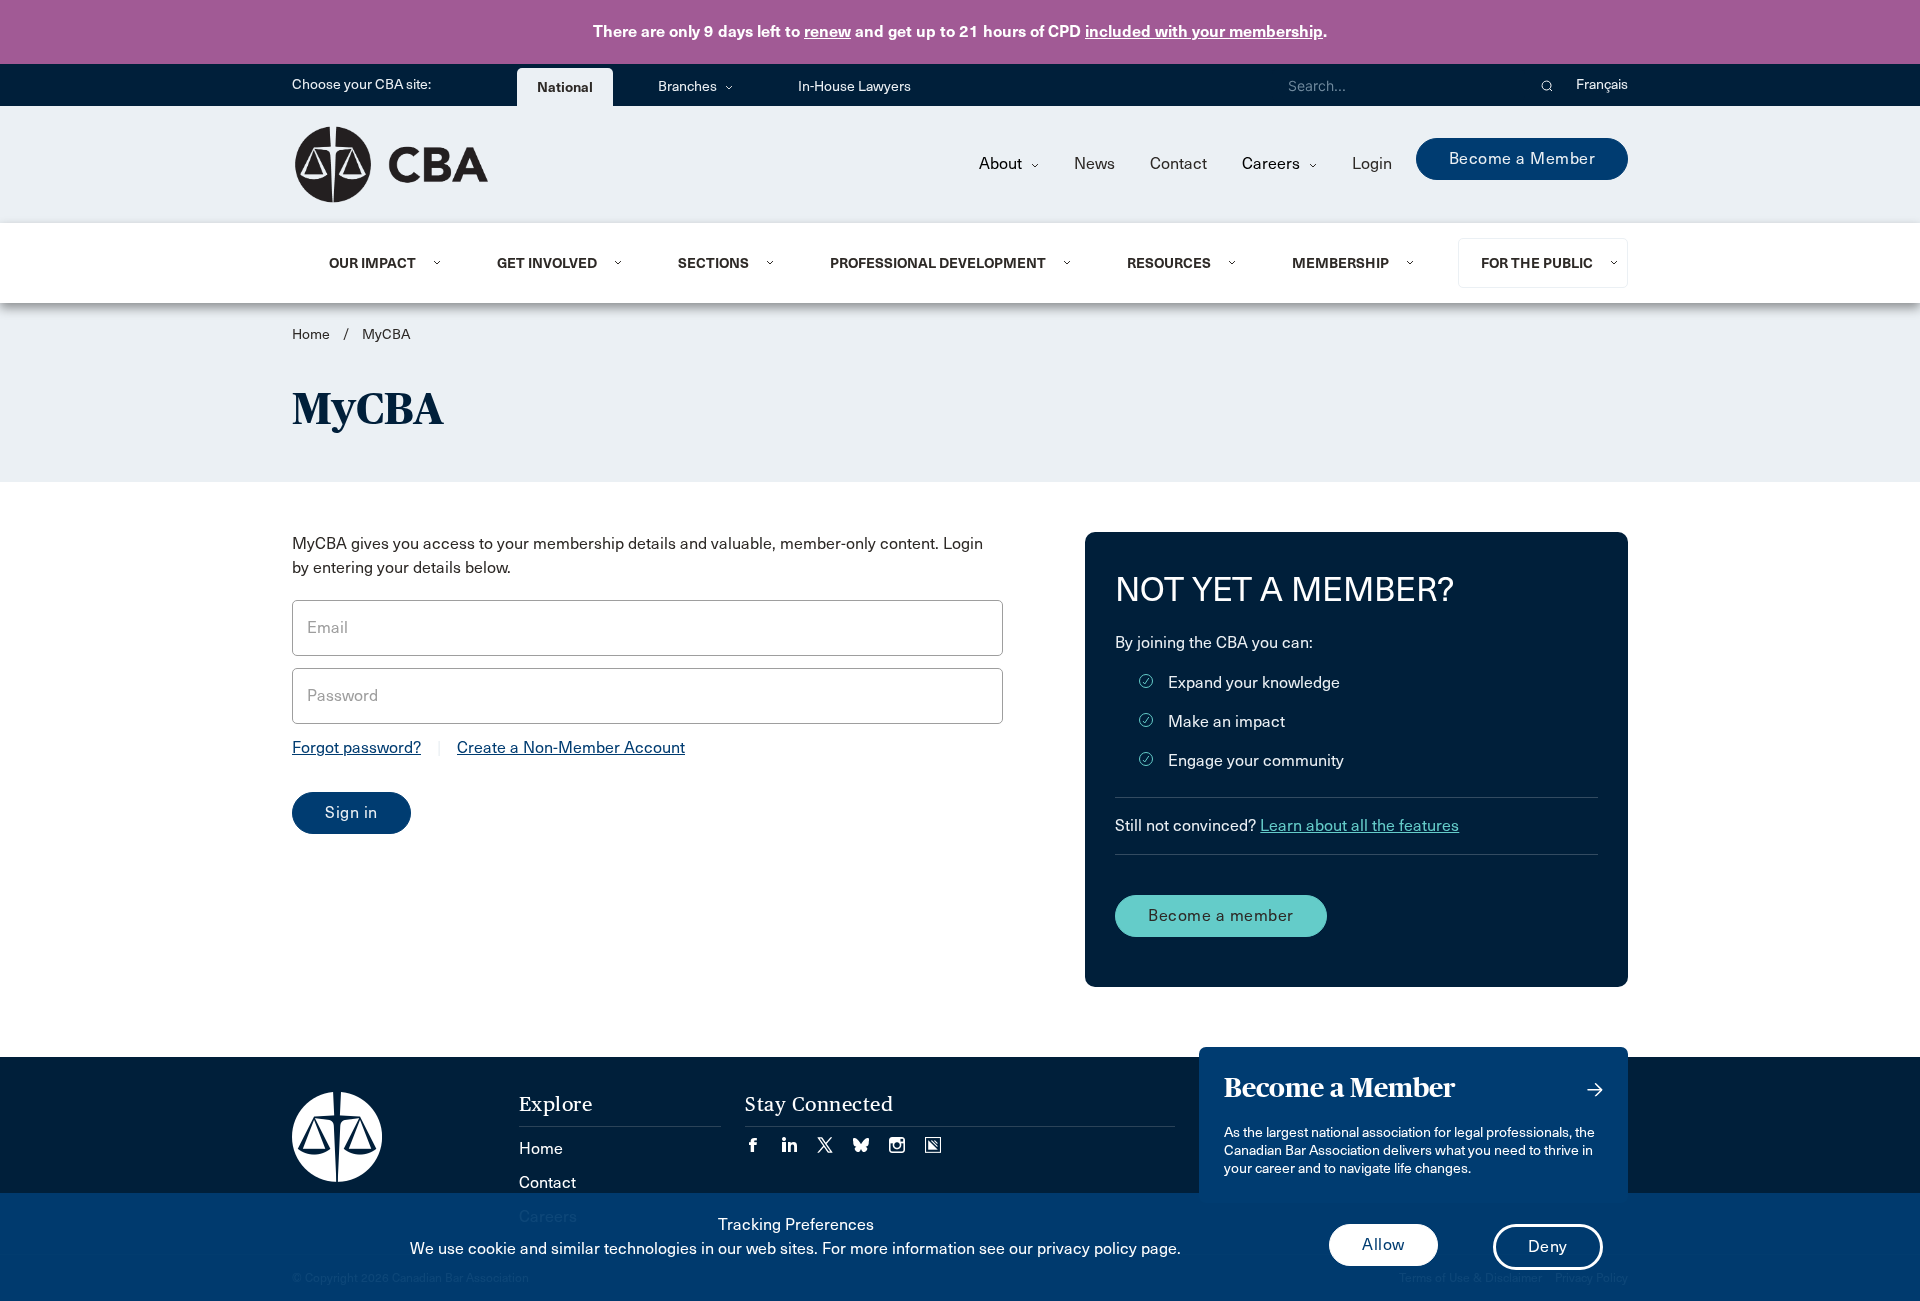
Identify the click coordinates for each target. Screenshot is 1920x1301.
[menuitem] (388, 263)
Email (327, 627)
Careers (1273, 163)
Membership (1340, 263)
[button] (1547, 85)
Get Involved (547, 263)
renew (827, 31)
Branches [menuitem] (689, 86)
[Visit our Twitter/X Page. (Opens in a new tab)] (835, 1138)
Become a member (1221, 915)
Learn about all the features (1359, 825)
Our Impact (372, 263)
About (1002, 163)
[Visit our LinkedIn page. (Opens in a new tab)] (799, 1138)
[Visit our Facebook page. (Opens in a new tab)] (763, 1138)
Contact (1178, 163)
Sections (713, 263)
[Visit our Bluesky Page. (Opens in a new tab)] (871, 1138)
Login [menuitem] (1372, 163)
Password (342, 695)
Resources (1169, 263)
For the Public (1537, 263)
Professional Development (938, 263)
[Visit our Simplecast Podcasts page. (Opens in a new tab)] (933, 1138)
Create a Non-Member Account (571, 747)
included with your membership (1204, 31)
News (1094, 163)
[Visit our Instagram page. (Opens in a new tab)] (907, 1138)
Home (311, 334)
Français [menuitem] (1602, 84)
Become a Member (1522, 158)
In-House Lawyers (854, 86)
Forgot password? (356, 747)
